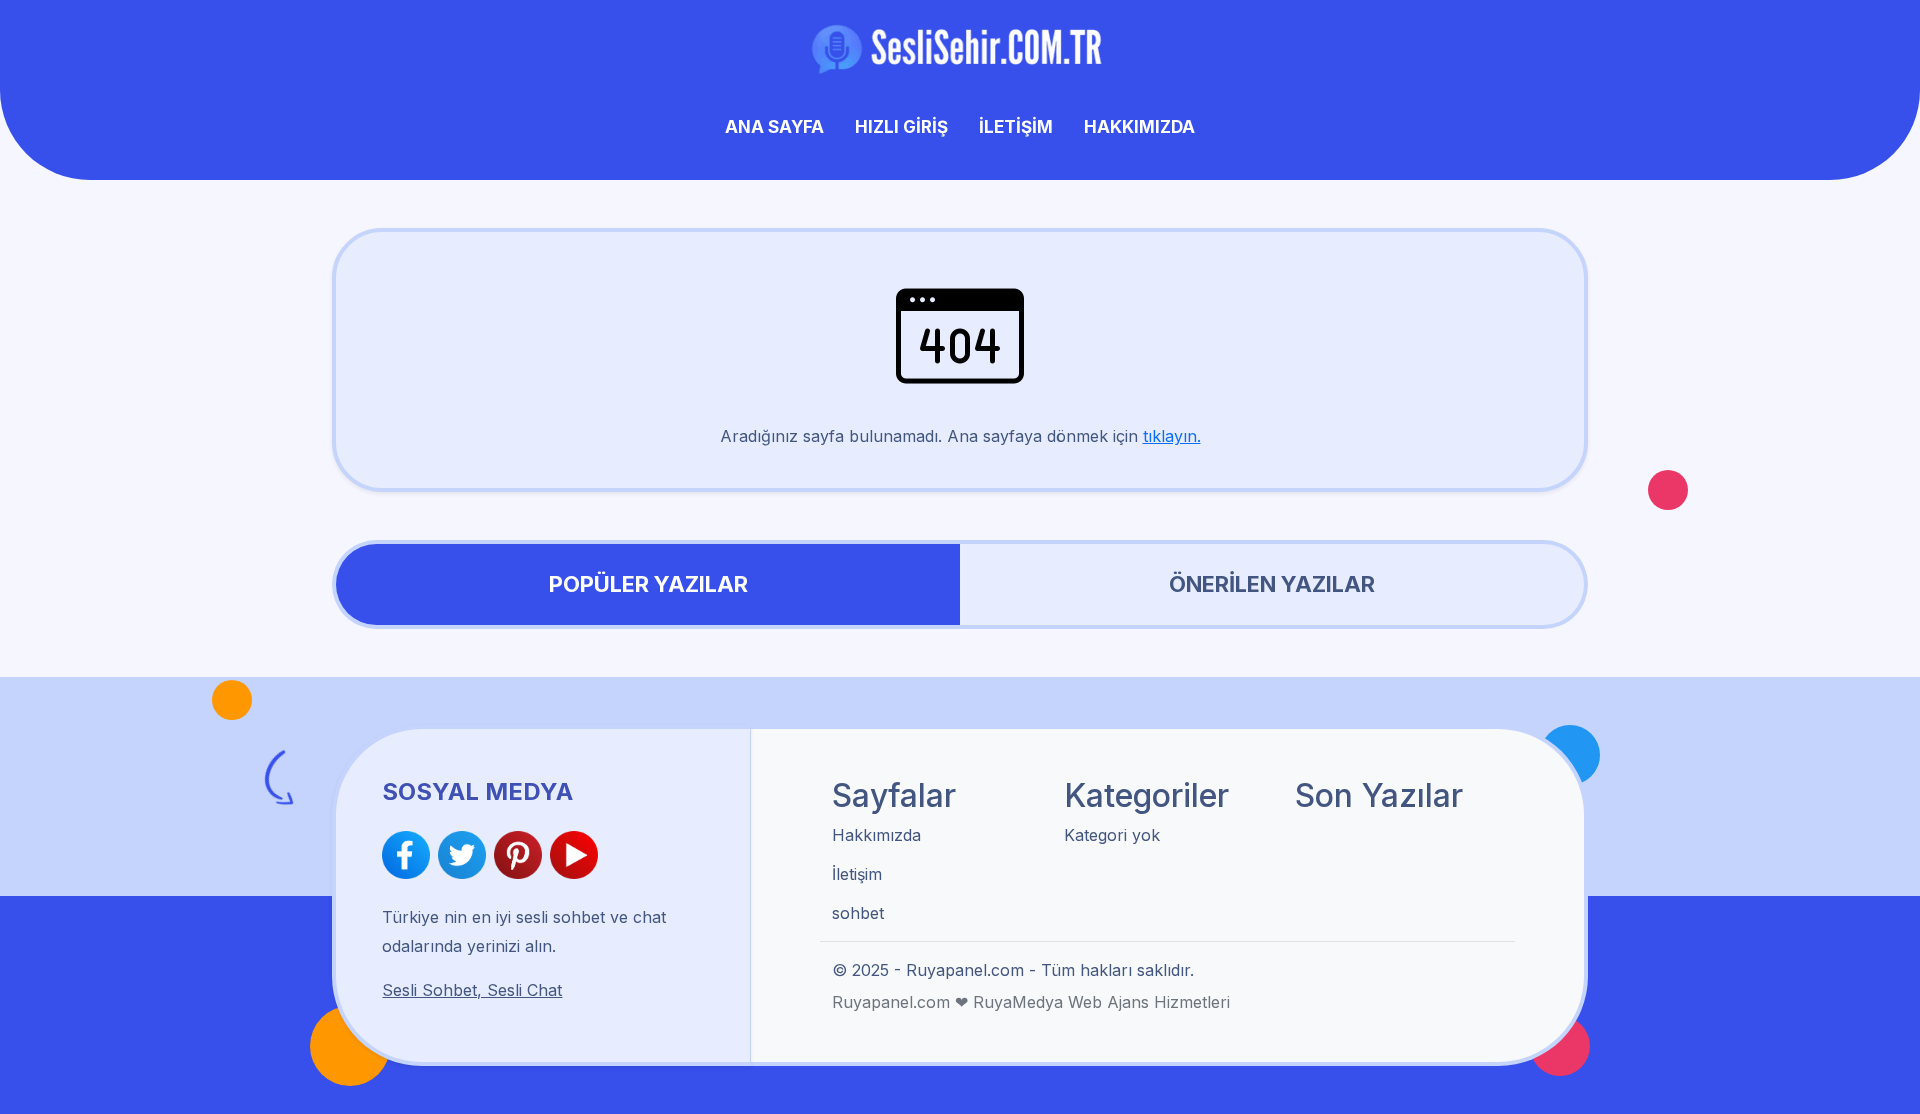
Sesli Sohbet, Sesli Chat (472, 990)
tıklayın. (1172, 436)
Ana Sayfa (774, 127)
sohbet (858, 913)
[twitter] (466, 855)
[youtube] (574, 855)
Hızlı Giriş (901, 127)
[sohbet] (960, 48)
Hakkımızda (1139, 127)
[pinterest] (522, 855)
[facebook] (410, 855)
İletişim (1016, 127)
